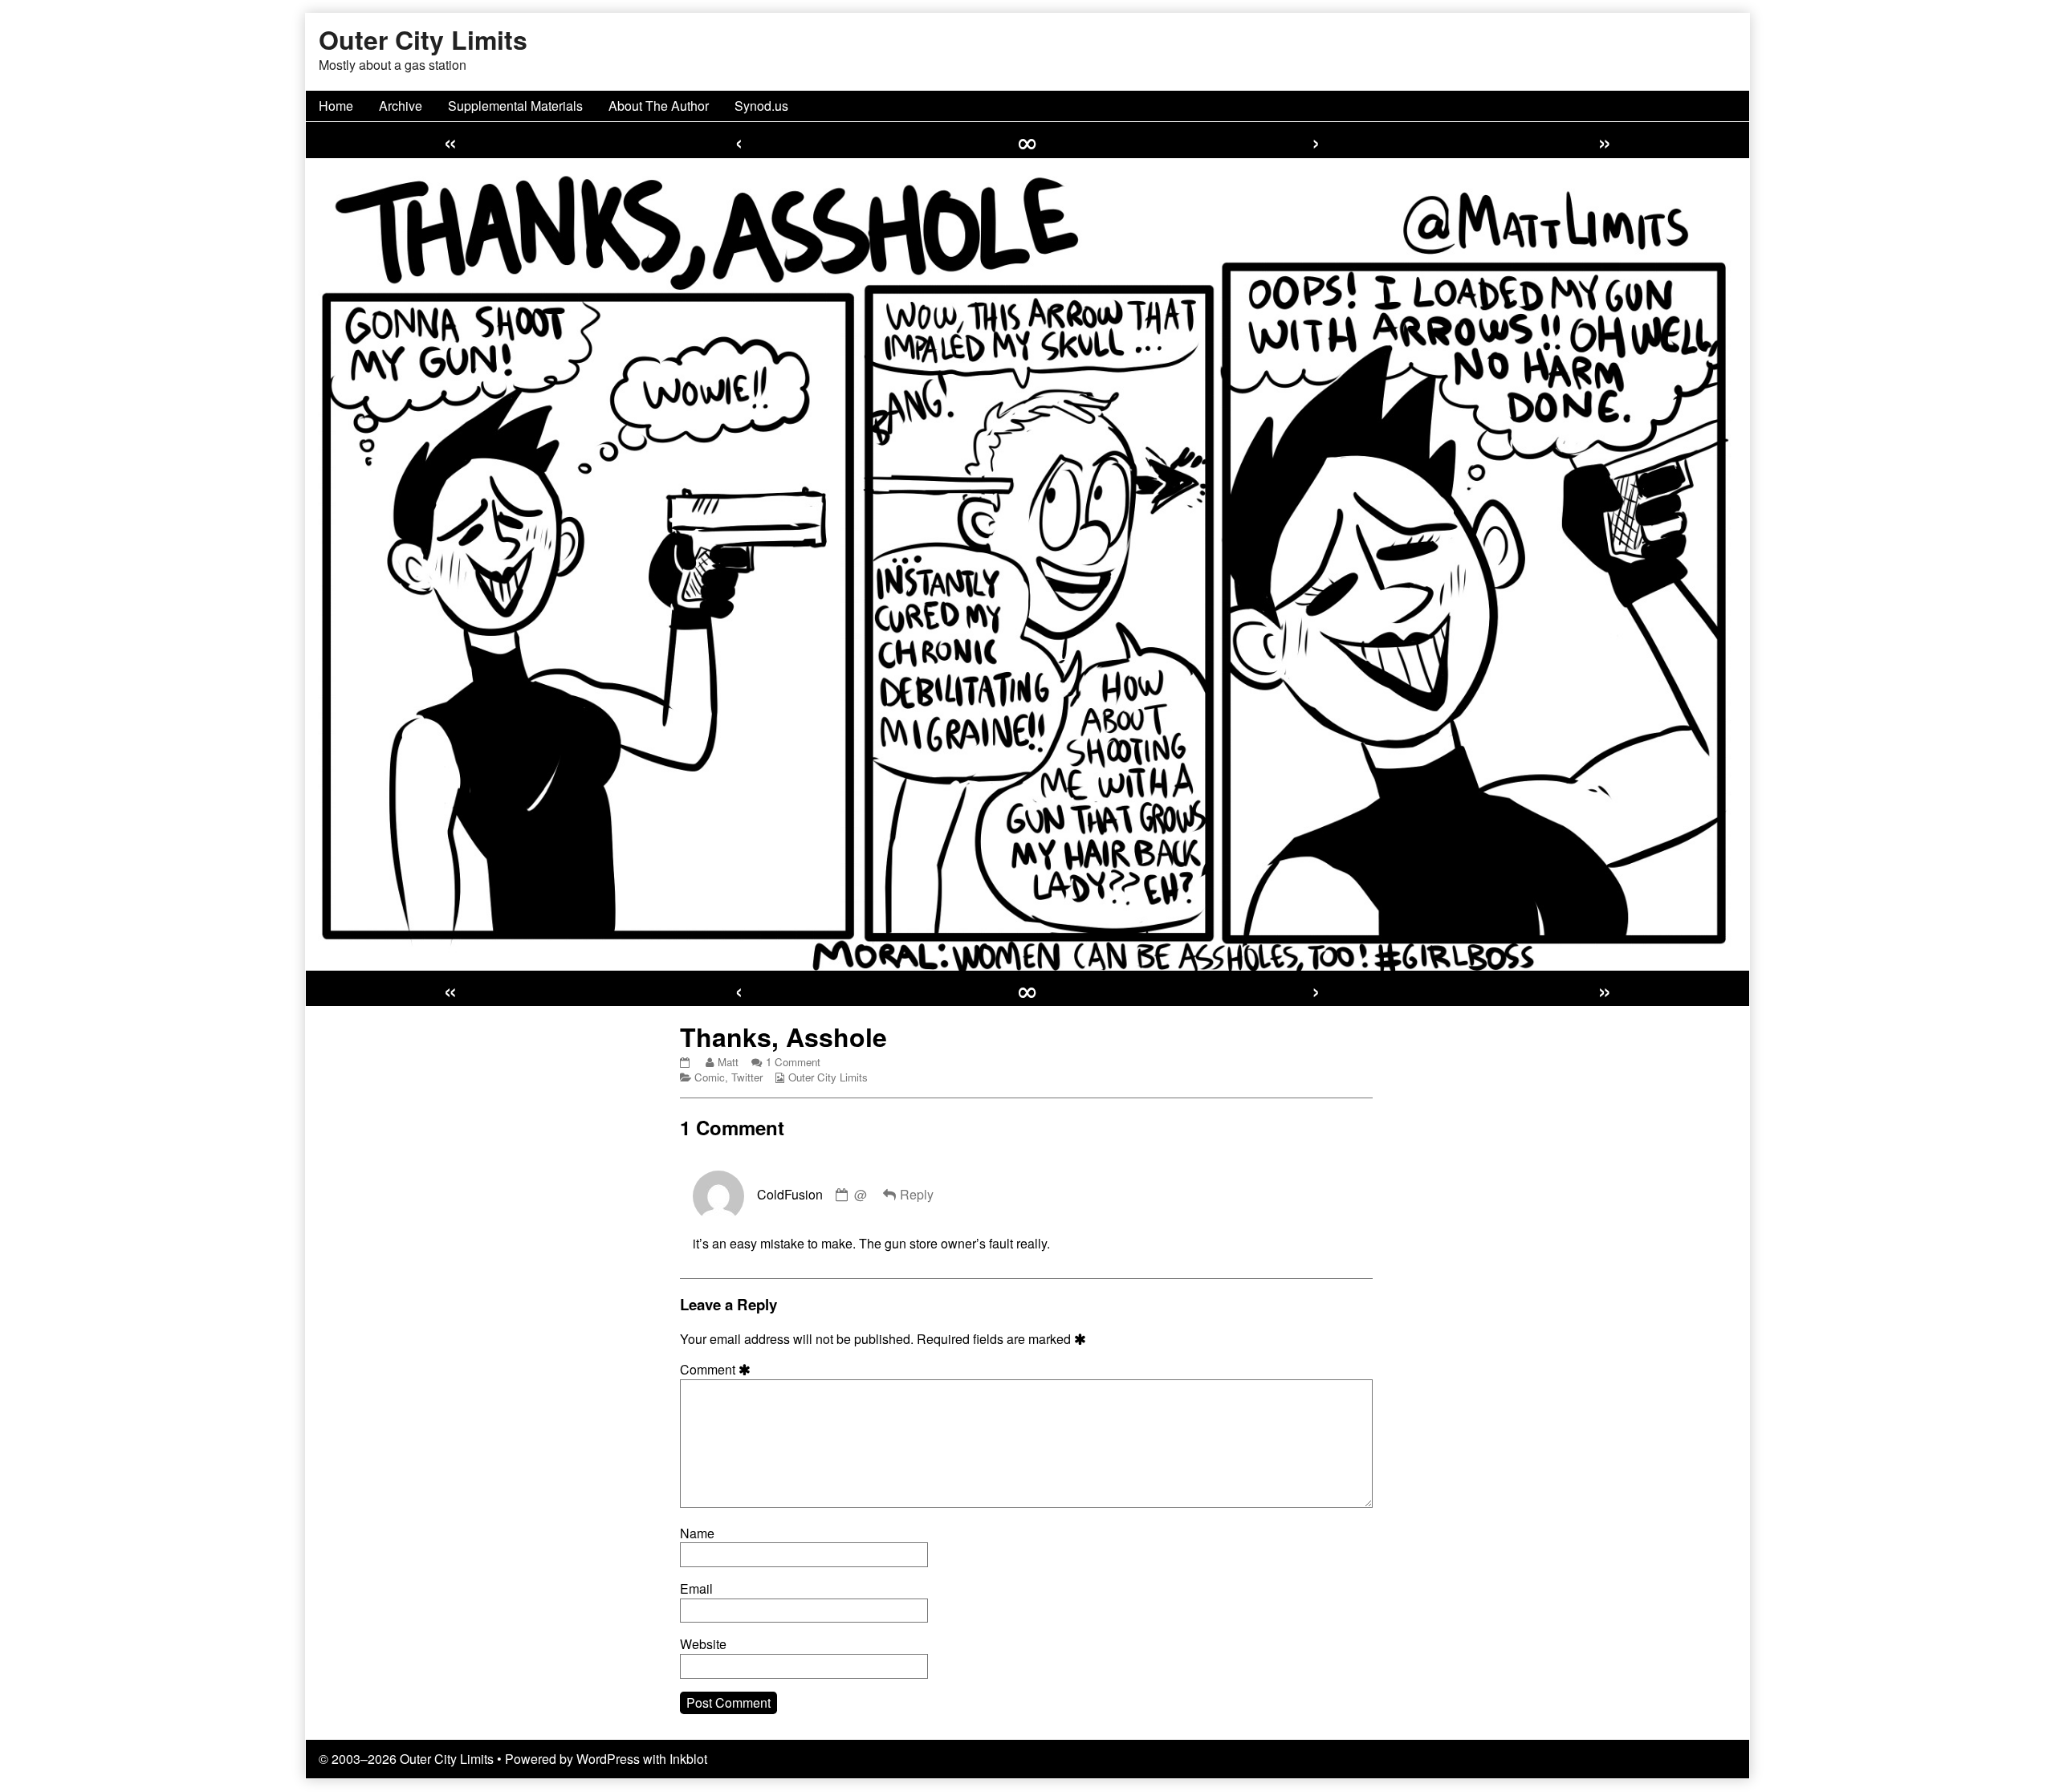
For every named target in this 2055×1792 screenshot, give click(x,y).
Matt (728, 1062)
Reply (917, 1194)
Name (697, 1533)
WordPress (608, 1759)
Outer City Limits (828, 1077)
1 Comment (793, 1062)
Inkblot (688, 1759)
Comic (710, 1077)
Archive (401, 106)
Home (336, 106)
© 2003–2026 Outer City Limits (406, 1759)
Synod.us (761, 106)
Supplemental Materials (515, 106)
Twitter (747, 1077)
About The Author (659, 106)
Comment (718, 1370)
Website (703, 1644)
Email (696, 1589)
